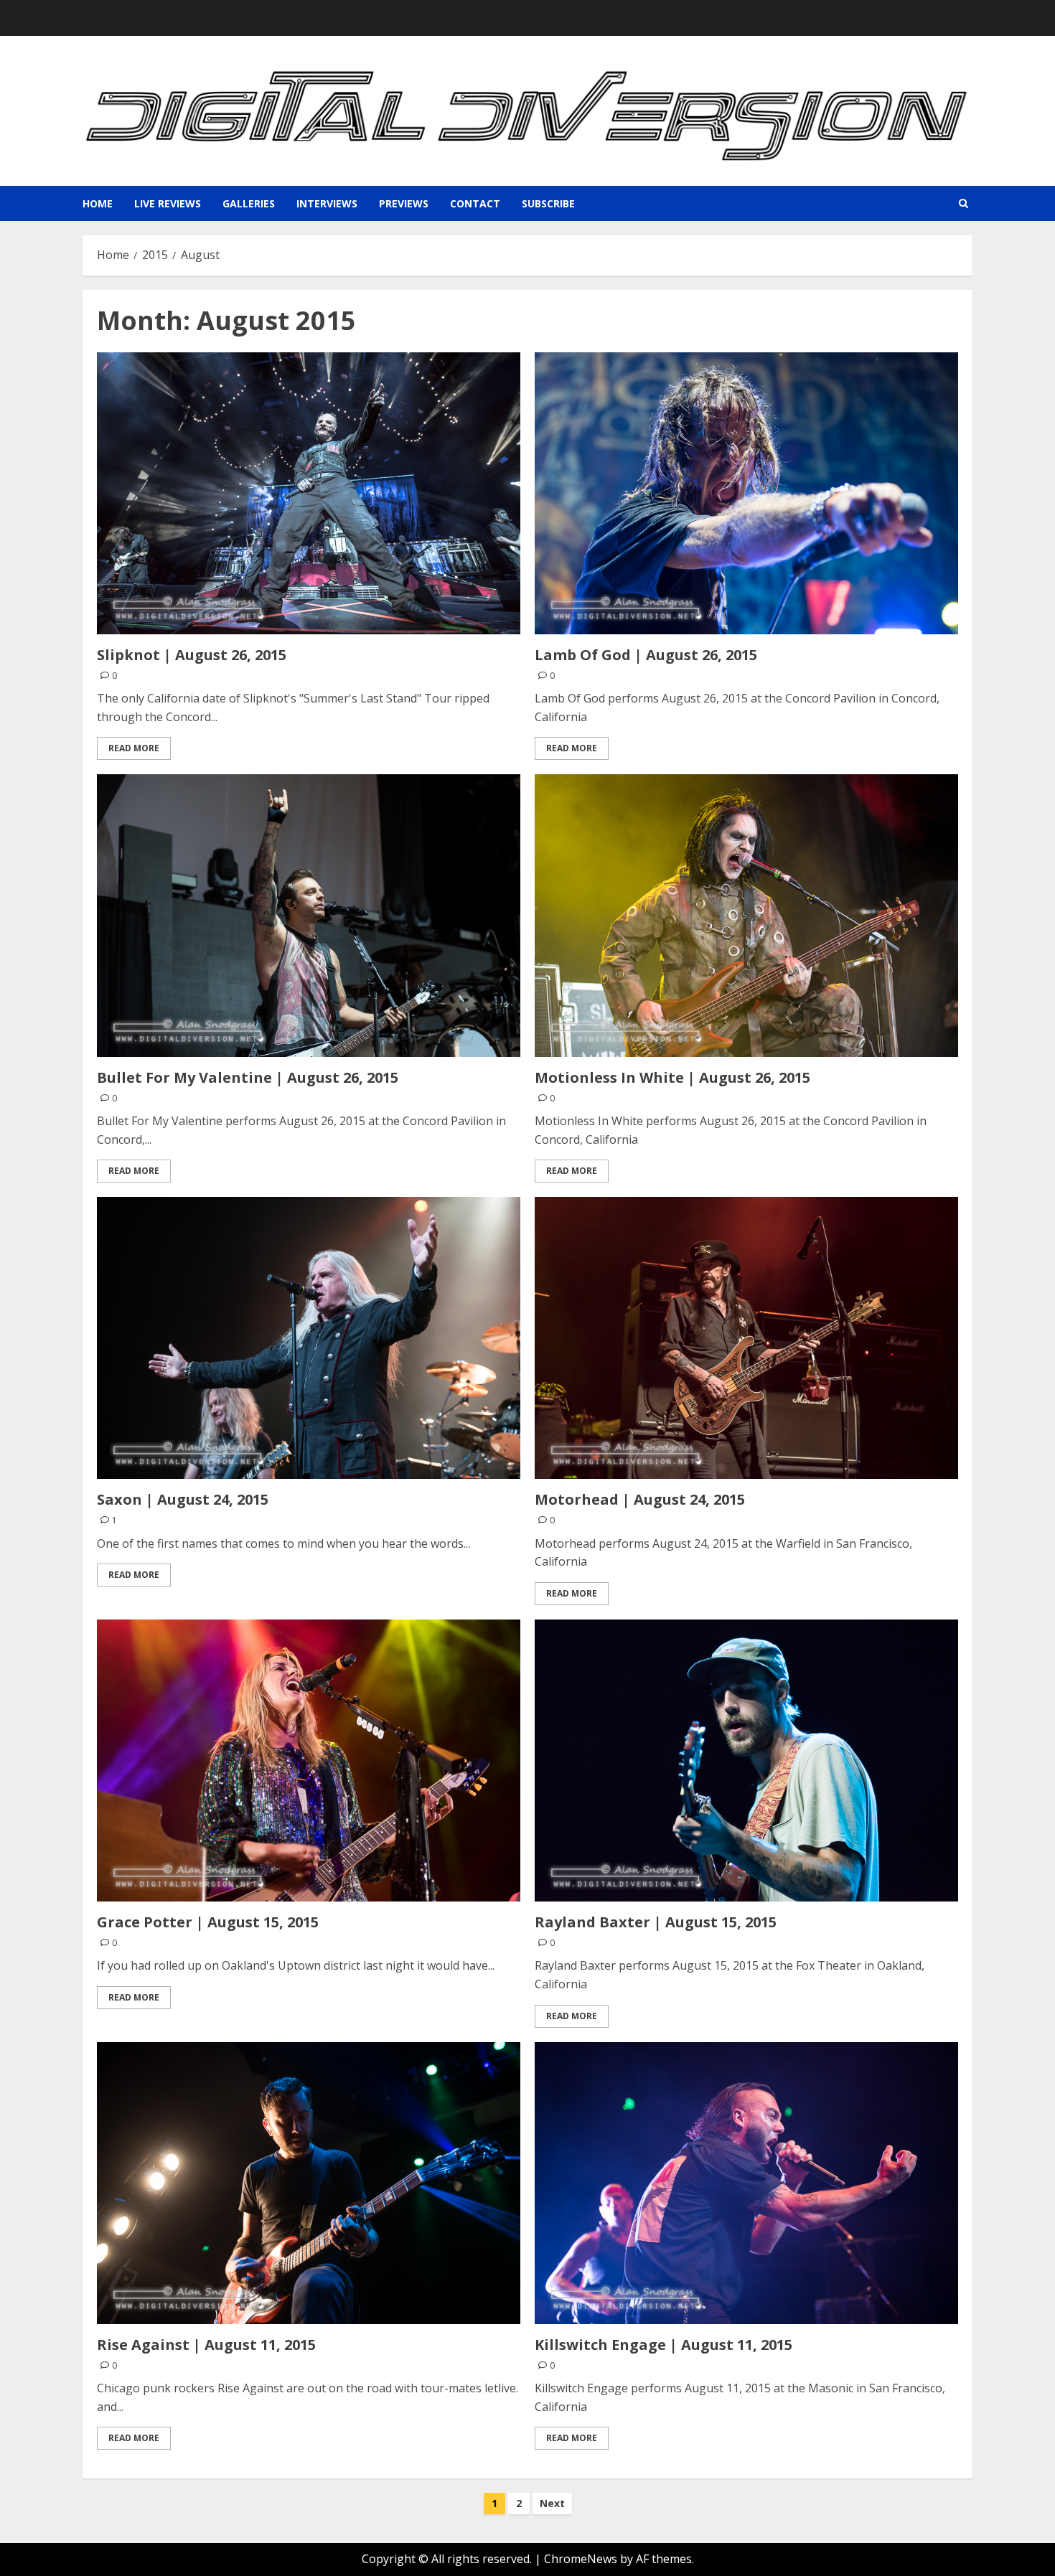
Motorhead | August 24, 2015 (640, 1499)
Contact (475, 203)
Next (552, 2503)
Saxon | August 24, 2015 (183, 1499)
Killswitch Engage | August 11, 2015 (664, 2345)
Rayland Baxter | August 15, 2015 (656, 1922)
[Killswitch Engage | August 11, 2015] (746, 2183)
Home (98, 203)
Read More (134, 748)
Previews (404, 203)
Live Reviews (168, 203)
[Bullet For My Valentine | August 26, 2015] (309, 915)
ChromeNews (581, 2559)
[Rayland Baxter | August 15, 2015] (746, 1761)
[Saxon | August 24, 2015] (309, 1338)
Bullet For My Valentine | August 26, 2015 (248, 1077)
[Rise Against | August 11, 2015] (309, 2183)
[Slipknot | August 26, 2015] (309, 493)
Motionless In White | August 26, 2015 (672, 1077)
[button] (963, 203)
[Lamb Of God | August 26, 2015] (746, 493)
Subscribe (548, 203)
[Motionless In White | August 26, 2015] (746, 915)
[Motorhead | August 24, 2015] (746, 1338)
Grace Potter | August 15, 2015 (208, 1922)
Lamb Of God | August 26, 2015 (646, 655)
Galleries (249, 203)
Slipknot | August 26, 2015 (192, 655)
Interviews (327, 203)
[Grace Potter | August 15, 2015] (309, 1761)
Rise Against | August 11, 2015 (206, 2345)
